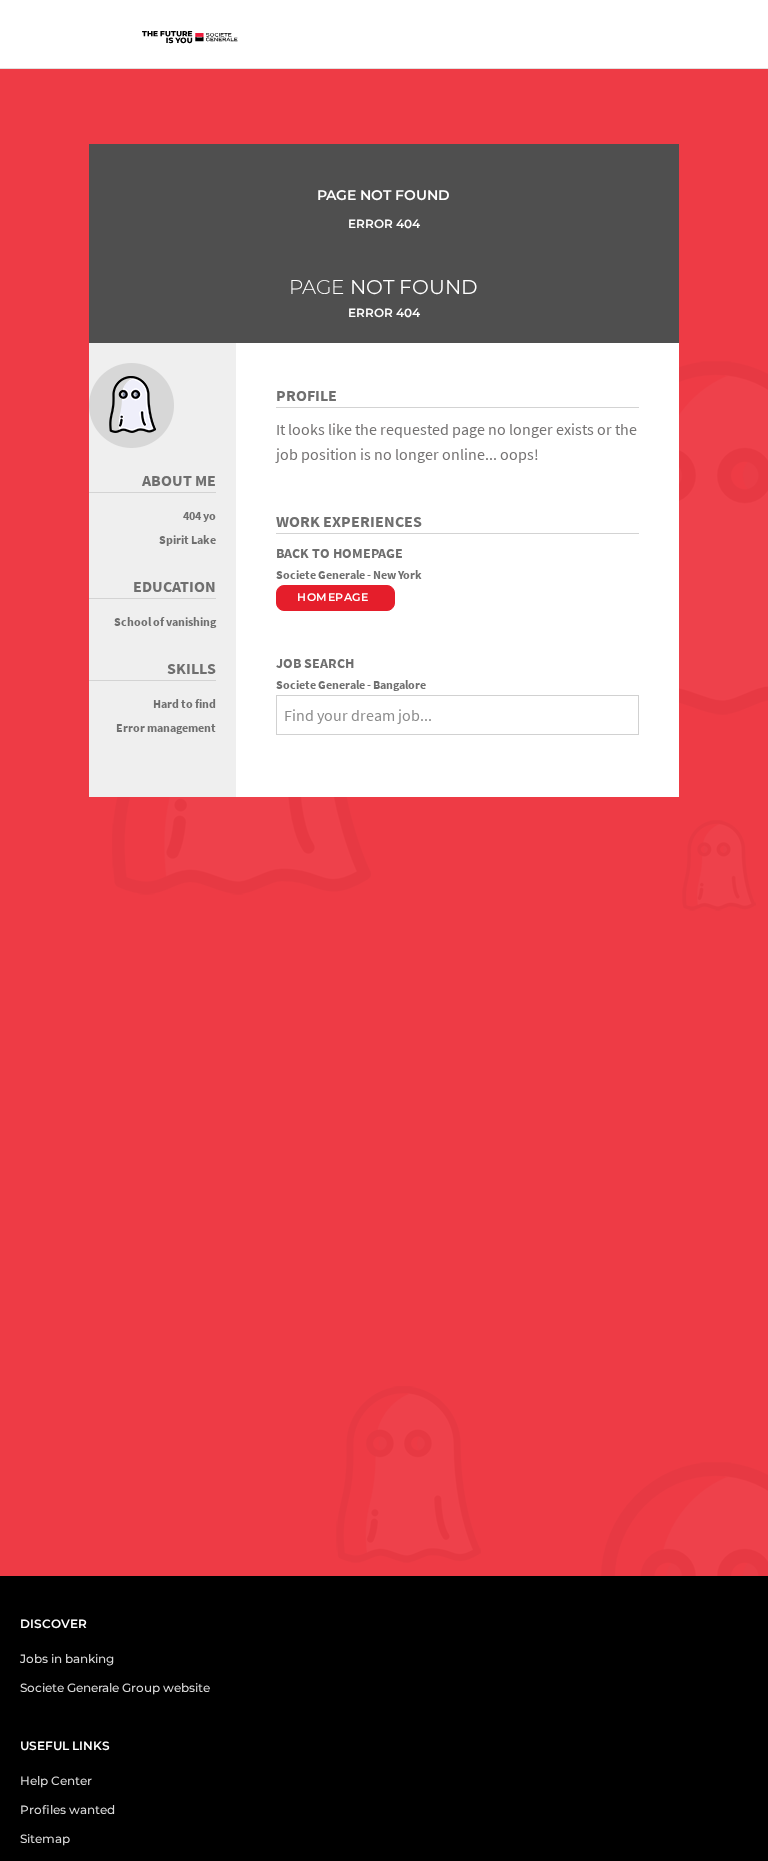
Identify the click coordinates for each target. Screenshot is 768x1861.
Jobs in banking (67, 1658)
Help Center (56, 1780)
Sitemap (45, 1838)
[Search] (283, 750)
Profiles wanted (67, 1809)
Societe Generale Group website (115, 1687)
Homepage (332, 597)
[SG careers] (195, 39)
